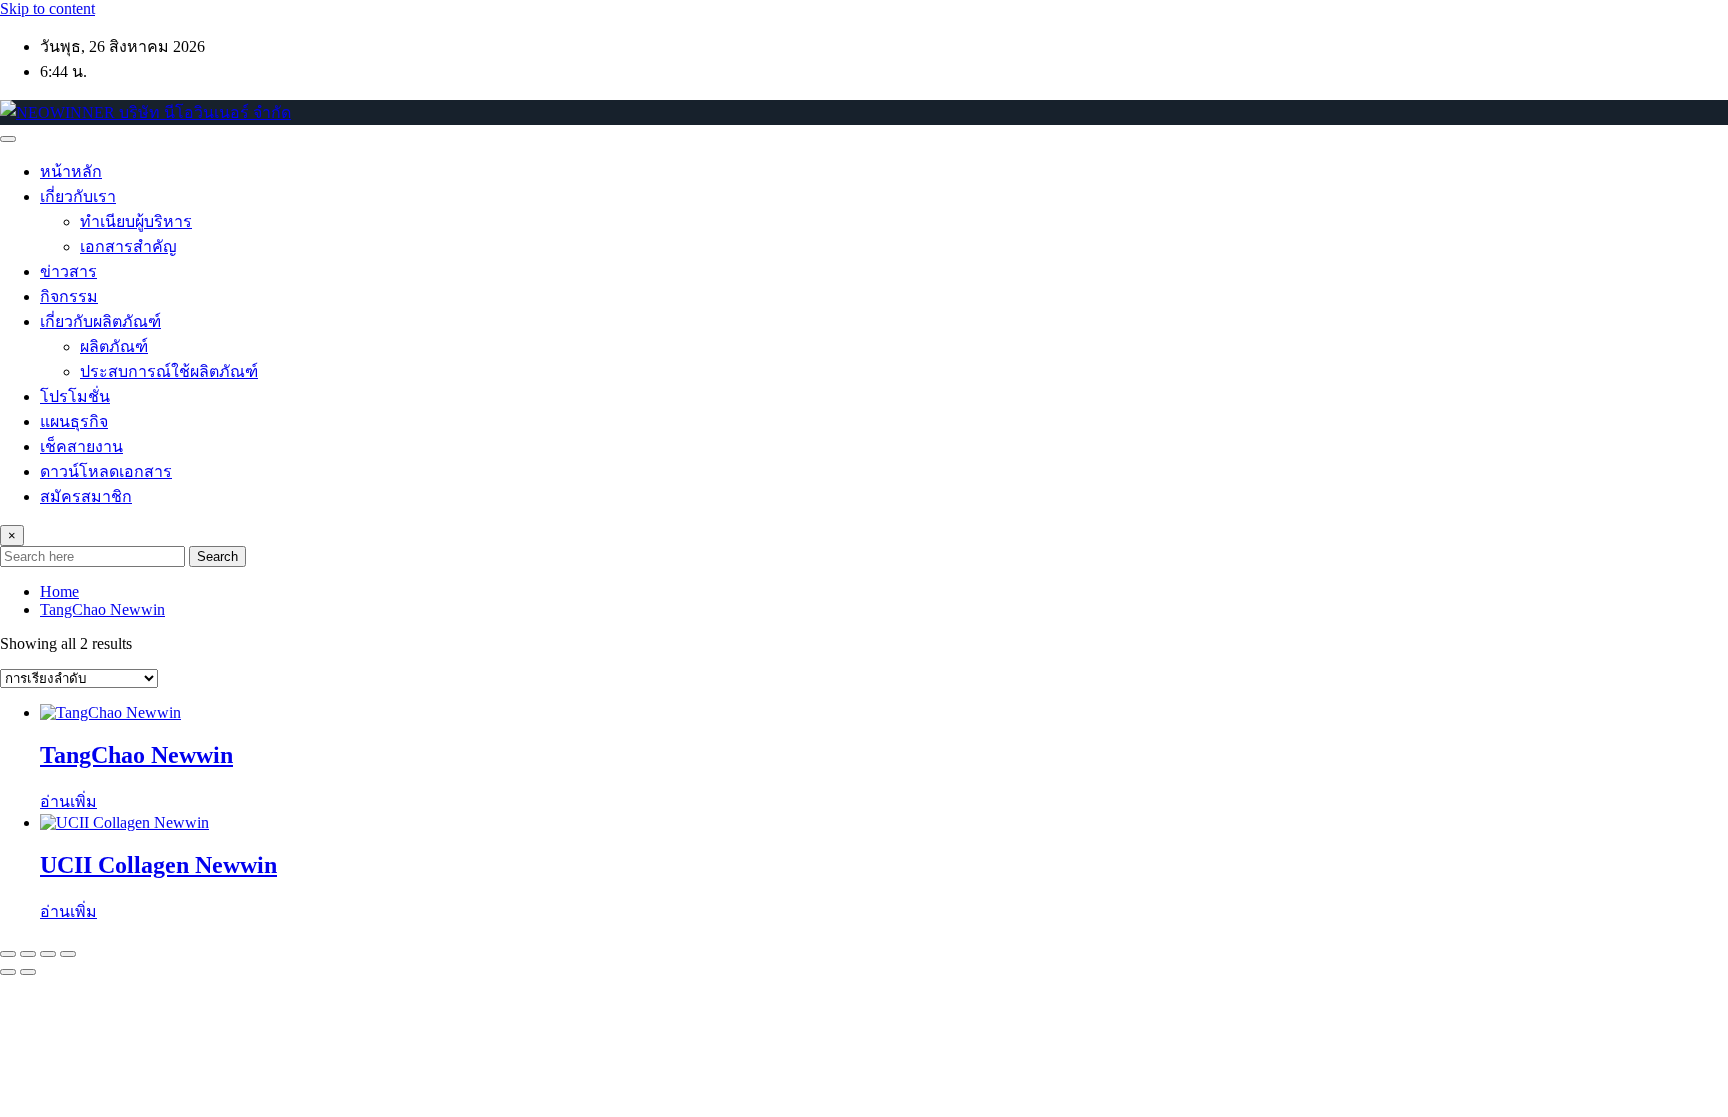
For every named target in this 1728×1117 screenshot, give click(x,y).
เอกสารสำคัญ (128, 246)
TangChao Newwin (102, 609)
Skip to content (47, 8)
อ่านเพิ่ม (68, 801)
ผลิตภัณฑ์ (114, 346)
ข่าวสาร (68, 271)
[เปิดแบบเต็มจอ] (28, 954)
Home (59, 591)
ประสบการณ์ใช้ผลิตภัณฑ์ (169, 371)
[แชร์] (48, 954)
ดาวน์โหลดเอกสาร (106, 471)
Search (217, 556)
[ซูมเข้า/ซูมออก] (8, 954)
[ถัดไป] (28, 972)
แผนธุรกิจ (74, 421)
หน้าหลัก (71, 171)
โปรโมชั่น (75, 396)
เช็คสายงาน (81, 446)
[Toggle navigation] (8, 139)
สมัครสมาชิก (86, 496)
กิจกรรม (69, 296)
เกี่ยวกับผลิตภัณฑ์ (100, 321)
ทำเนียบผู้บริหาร (136, 221)
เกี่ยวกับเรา (78, 196)
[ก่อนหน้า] (8, 972)
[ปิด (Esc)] (68, 954)
